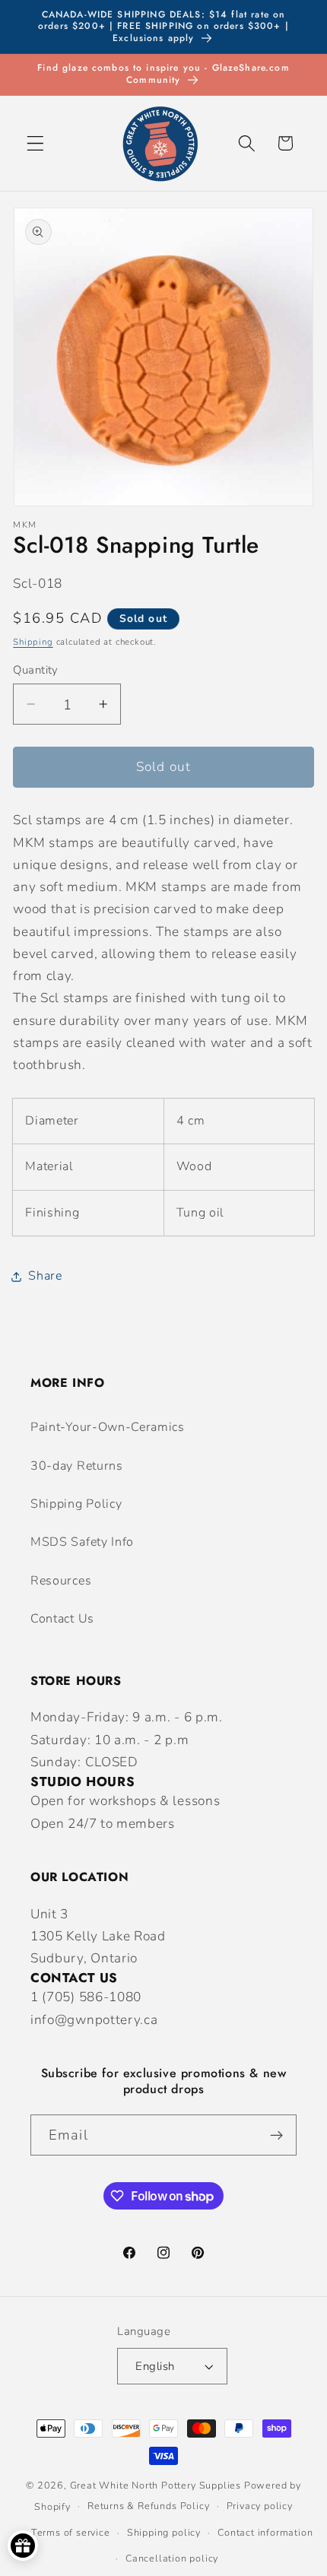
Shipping (33, 642)
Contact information (265, 2532)
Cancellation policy (172, 2558)
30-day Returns (77, 1466)
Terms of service (71, 2532)
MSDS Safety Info (82, 1542)
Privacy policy (260, 2506)
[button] (35, 143)
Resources (61, 1581)
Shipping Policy (76, 1504)
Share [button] (45, 1276)
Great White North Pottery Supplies (156, 2485)
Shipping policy (164, 2532)
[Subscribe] (276, 2135)
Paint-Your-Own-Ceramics (108, 1427)
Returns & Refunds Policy (148, 2506)
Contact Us (62, 1619)
